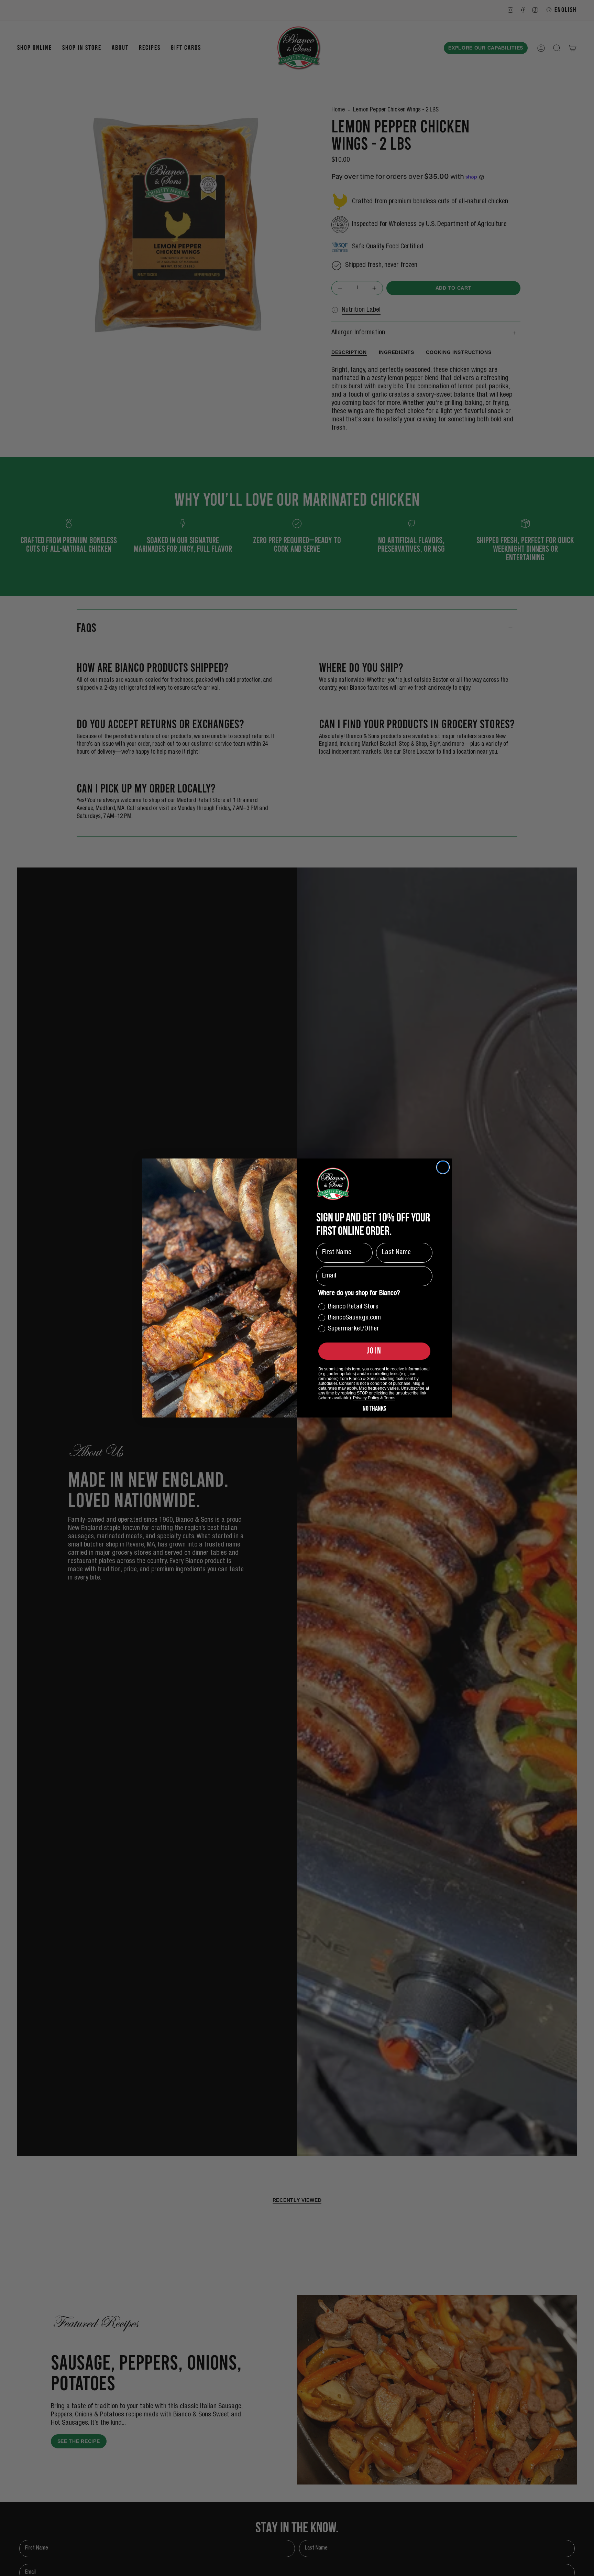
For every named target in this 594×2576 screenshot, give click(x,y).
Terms (390, 1398)
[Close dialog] (443, 1167)
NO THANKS (374, 1408)
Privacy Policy (366, 1398)
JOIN (374, 1351)
